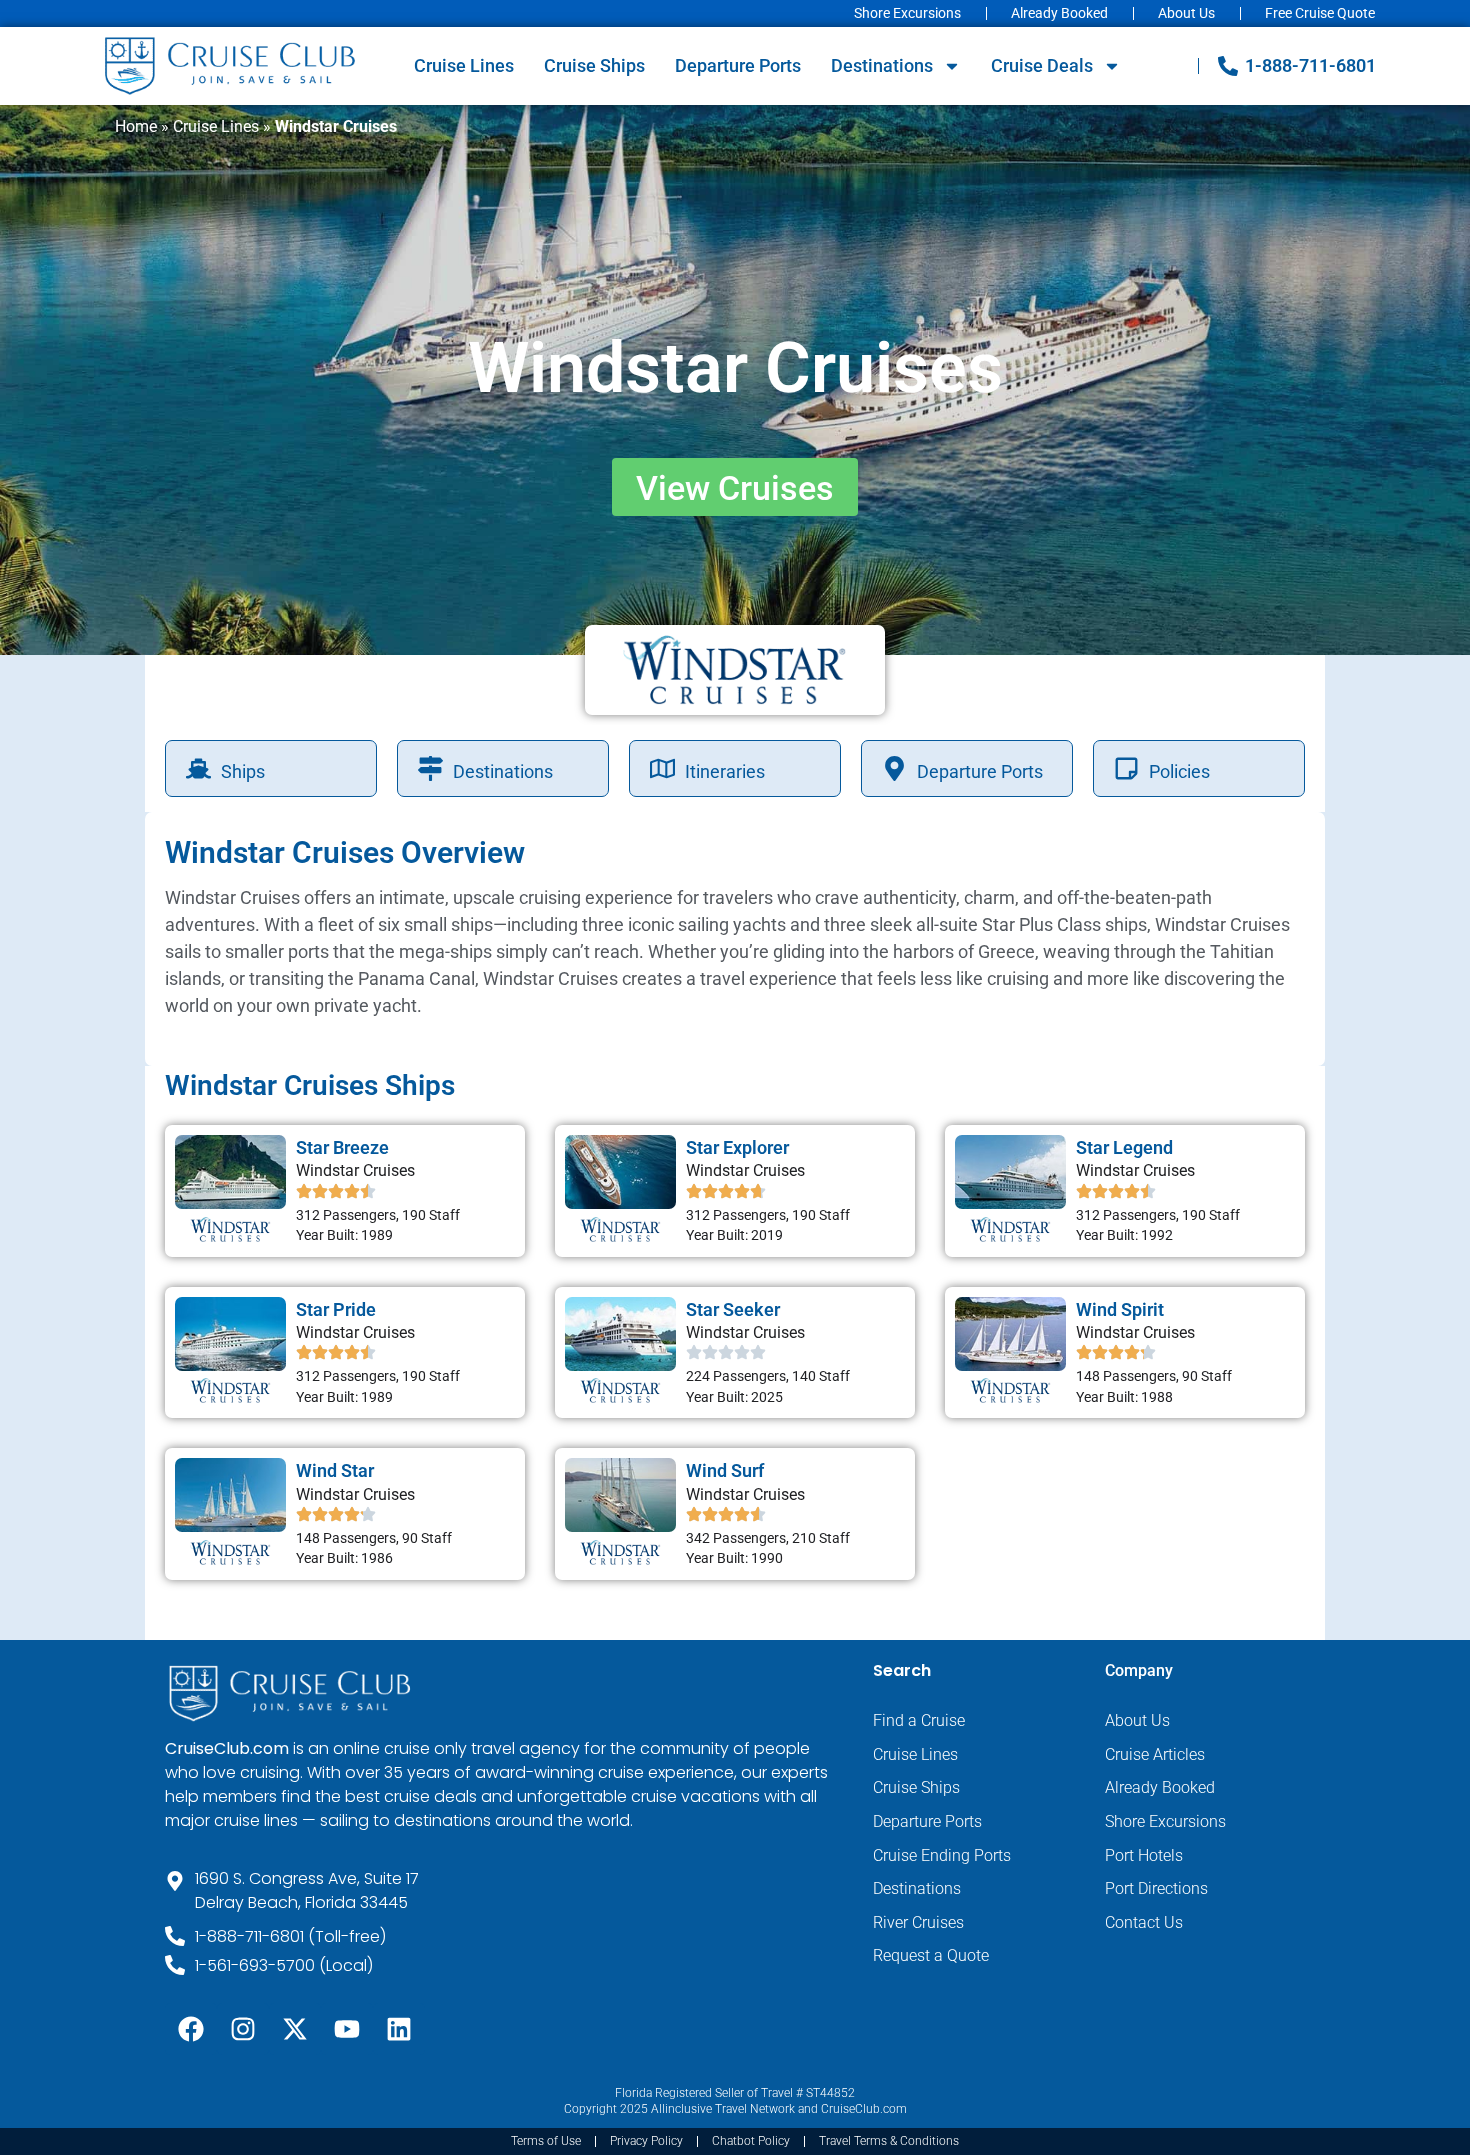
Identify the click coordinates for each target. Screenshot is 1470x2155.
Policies (1179, 771)
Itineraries (725, 771)
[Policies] (1126, 768)
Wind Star (335, 1470)
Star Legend (1124, 1147)
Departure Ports (738, 65)
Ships (243, 771)
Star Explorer (737, 1147)
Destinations (882, 65)
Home (136, 126)
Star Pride (336, 1309)
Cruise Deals (1042, 65)
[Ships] (198, 768)
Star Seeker (733, 1309)
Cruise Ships (594, 65)
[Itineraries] (662, 768)
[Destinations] (430, 768)
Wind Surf (725, 1470)
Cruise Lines (464, 65)
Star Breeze (342, 1147)
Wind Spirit (1120, 1309)
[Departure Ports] (894, 768)
